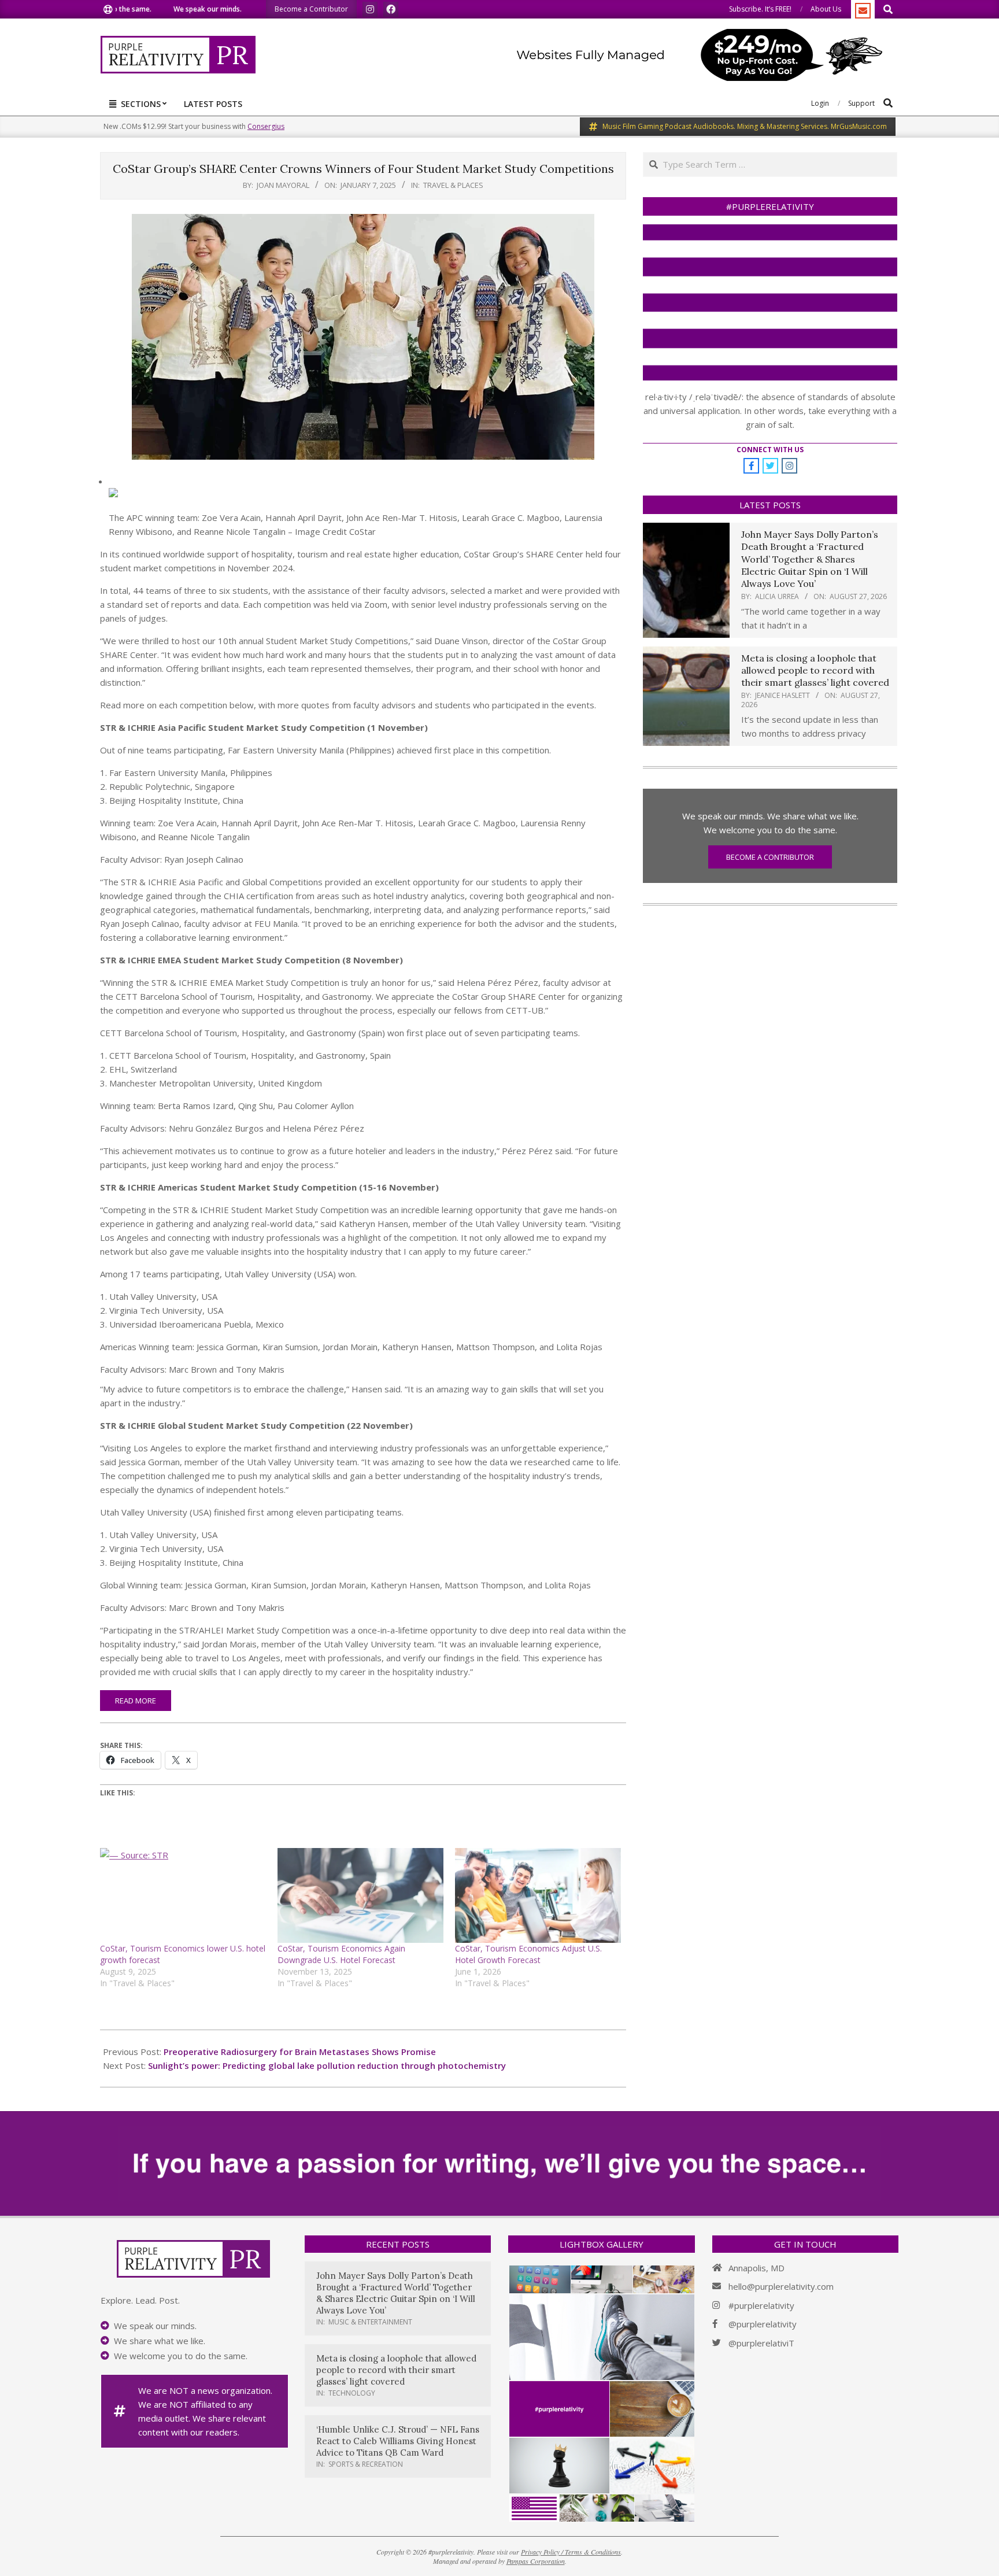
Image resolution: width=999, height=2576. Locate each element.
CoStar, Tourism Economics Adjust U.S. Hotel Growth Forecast (528, 1954)
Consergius (266, 126)
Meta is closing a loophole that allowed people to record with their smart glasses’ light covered (815, 670)
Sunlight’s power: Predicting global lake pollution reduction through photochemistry (327, 2065)
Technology (352, 2393)
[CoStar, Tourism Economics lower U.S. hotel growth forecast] (183, 1895)
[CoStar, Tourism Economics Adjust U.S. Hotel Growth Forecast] (538, 1895)
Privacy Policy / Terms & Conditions (571, 2552)
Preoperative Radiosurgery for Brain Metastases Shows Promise (300, 2052)
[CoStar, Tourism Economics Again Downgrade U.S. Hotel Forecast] (360, 1895)
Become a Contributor (770, 857)
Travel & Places (453, 185)
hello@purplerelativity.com (781, 2286)
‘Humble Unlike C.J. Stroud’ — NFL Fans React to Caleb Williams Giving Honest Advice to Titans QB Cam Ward (398, 2441)
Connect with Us (770, 450)
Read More (136, 1701)
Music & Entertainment (370, 2322)
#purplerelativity (761, 2305)
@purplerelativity (763, 2324)
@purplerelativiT (761, 2343)
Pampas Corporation (536, 2561)
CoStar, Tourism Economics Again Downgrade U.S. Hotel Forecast (341, 1954)
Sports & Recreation (366, 2464)
